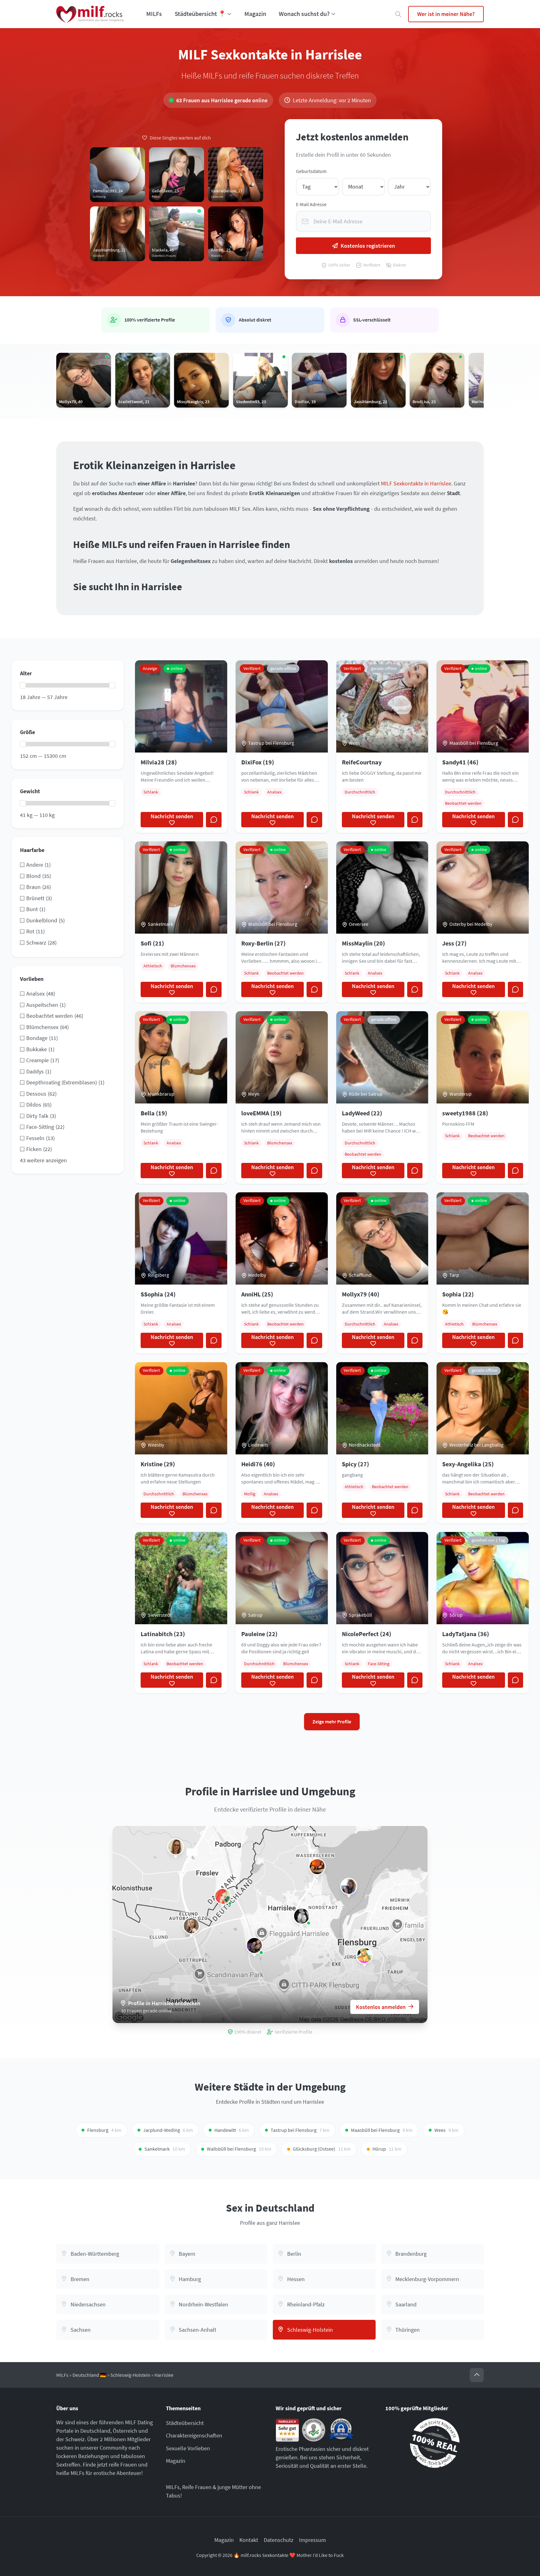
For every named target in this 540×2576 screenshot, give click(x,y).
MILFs (154, 14)
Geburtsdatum (311, 171)
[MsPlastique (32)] (223, 1896)
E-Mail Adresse (311, 204)
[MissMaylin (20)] (302, 1916)
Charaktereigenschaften (194, 2435)
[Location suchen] (398, 14)
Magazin (255, 14)
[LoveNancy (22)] (349, 1886)
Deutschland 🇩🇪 (89, 2375)
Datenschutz (279, 2540)
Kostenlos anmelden (381, 2007)
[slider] (23, 685)
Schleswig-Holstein (130, 2375)
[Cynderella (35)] (176, 1847)
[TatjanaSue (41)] (254, 1945)
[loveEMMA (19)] (191, 1926)
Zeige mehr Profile (332, 1722)
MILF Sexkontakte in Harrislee (416, 483)
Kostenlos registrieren (368, 246)
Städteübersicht (185, 2423)
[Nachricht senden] (214, 820)
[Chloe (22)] (317, 1867)
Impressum (312, 2540)
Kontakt (249, 2540)
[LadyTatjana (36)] (364, 1955)
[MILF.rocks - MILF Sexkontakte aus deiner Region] (90, 14)
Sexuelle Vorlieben (188, 2448)
